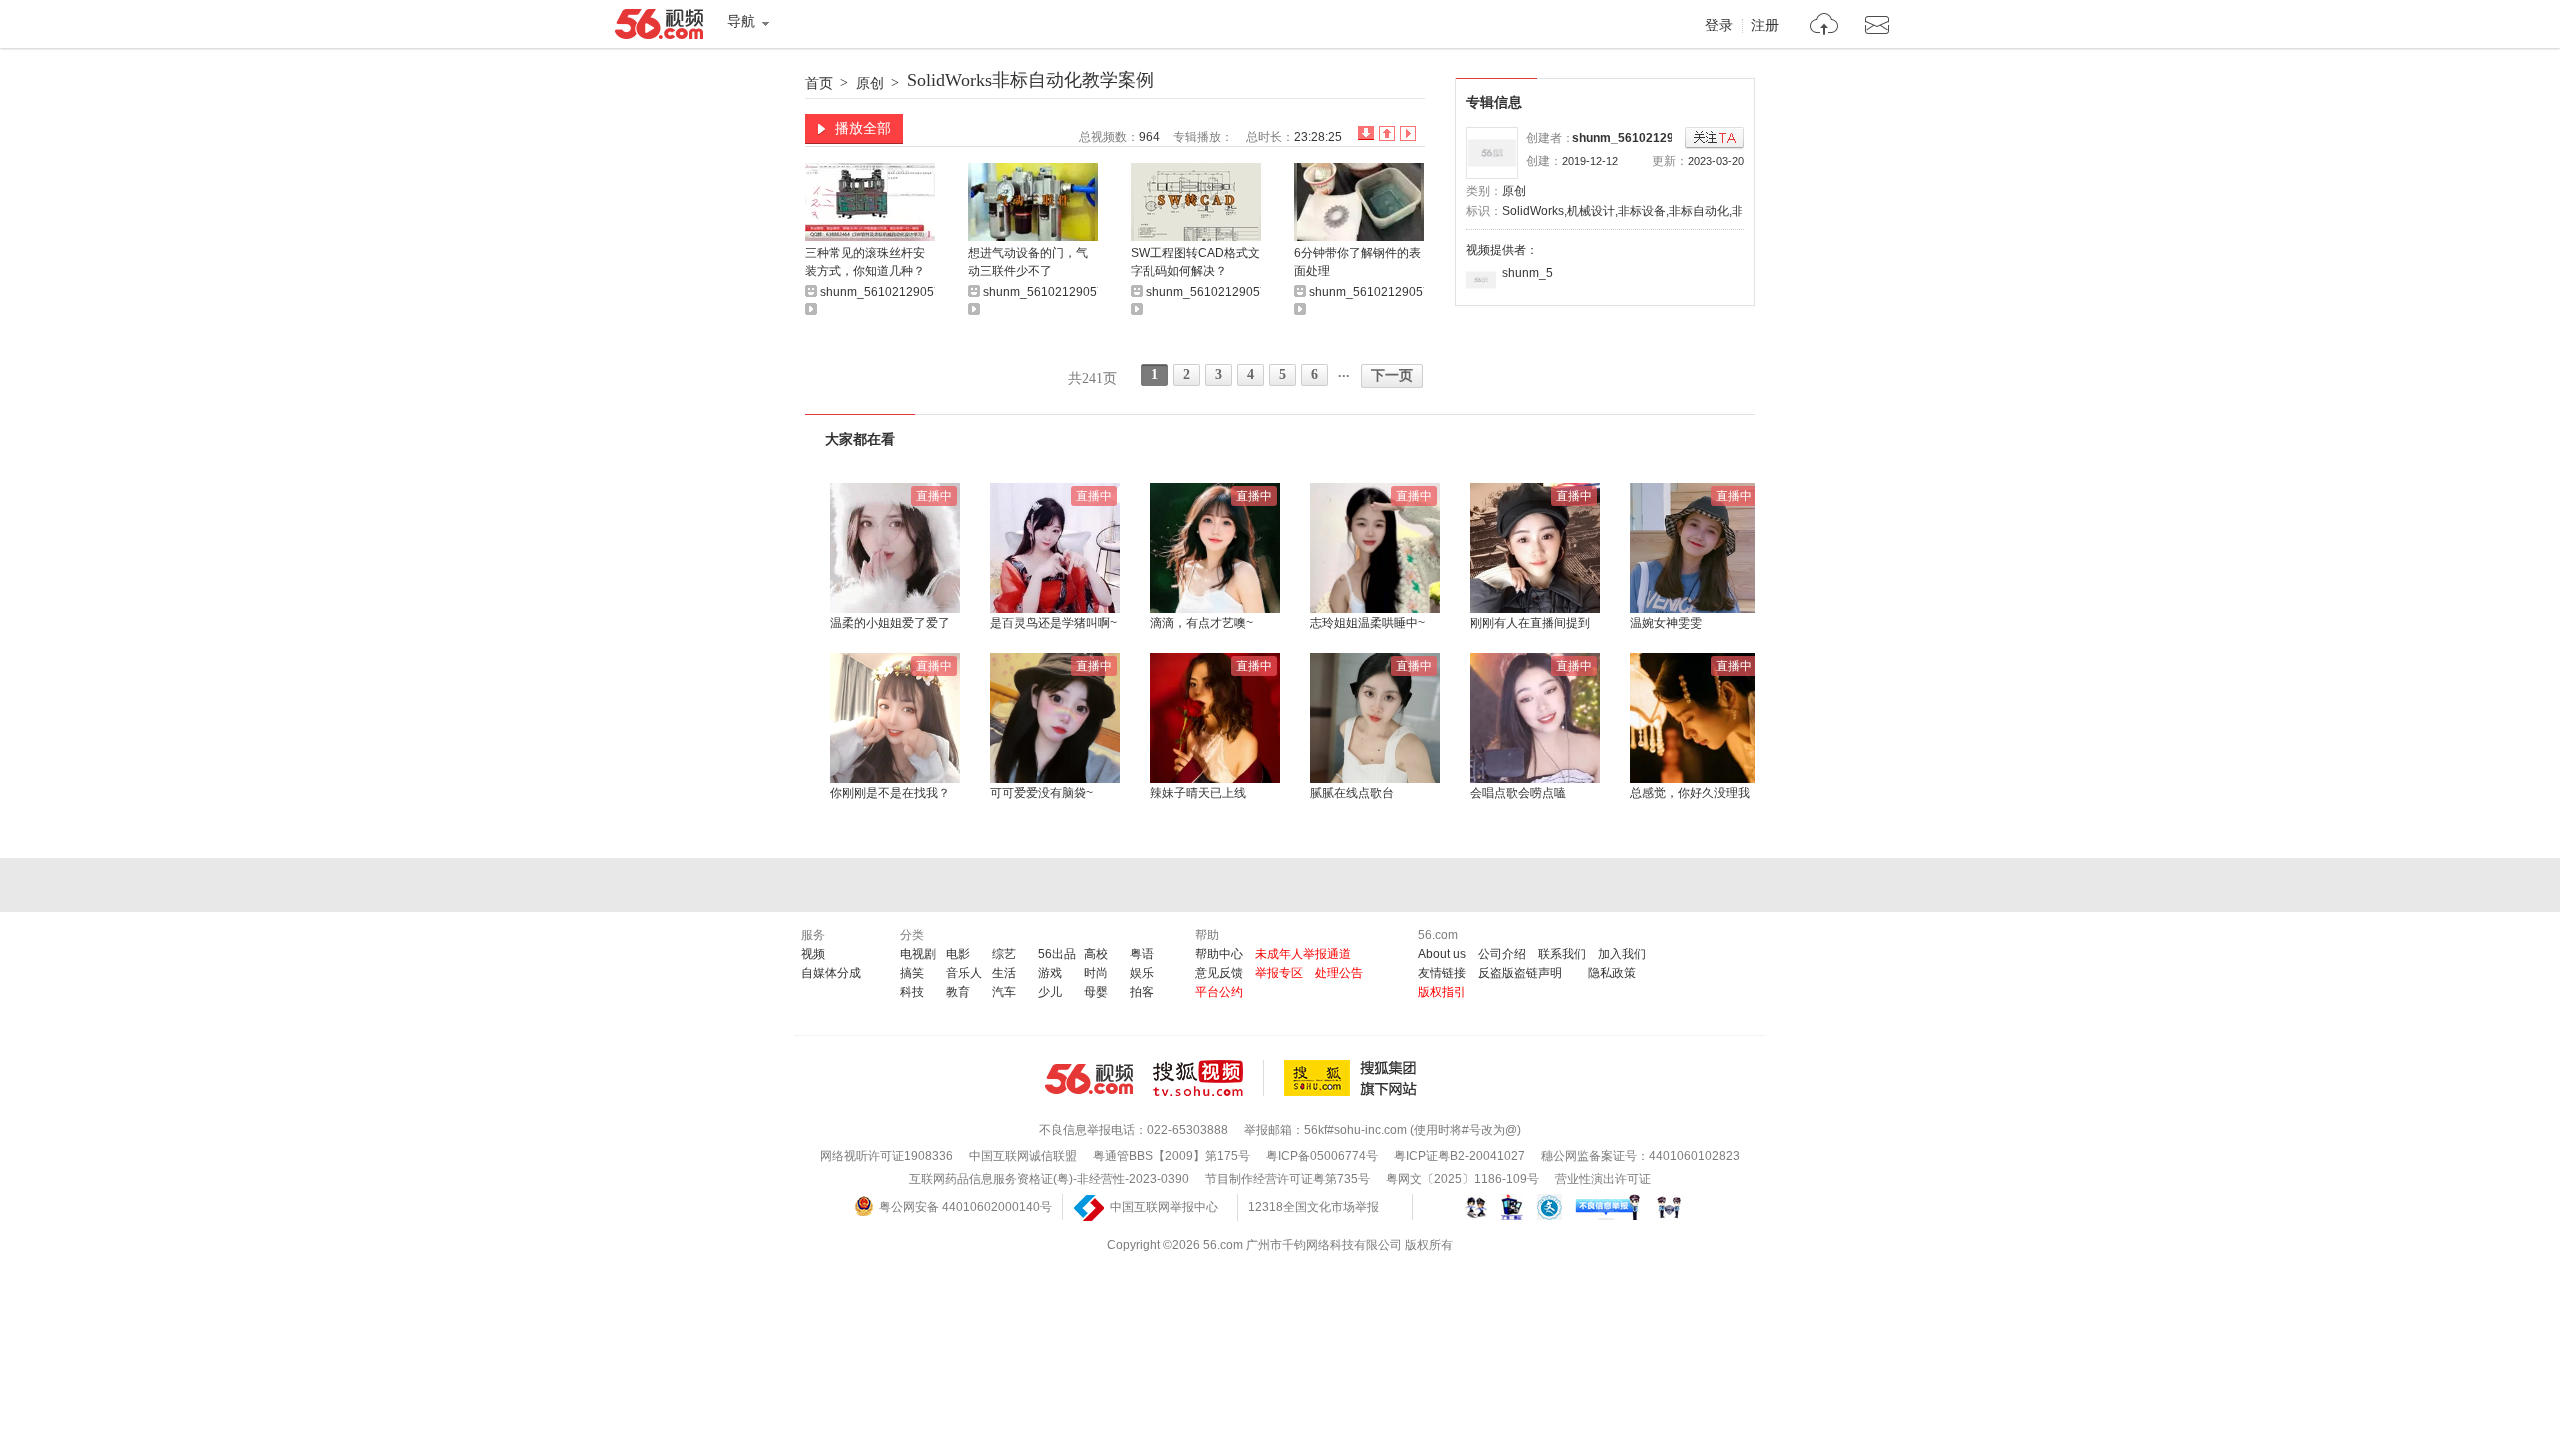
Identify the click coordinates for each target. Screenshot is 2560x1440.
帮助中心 (1219, 954)
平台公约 (1219, 992)
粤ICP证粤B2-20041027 (1459, 1156)
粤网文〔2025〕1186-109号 (1462, 1179)
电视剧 (918, 954)
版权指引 (1442, 992)
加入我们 (1622, 954)
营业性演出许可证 (1603, 1179)
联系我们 (1562, 954)
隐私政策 (1612, 973)
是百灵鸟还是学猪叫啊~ (1053, 623)
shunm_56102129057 (1633, 138)
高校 (1096, 954)
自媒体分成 (831, 973)
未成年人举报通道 (1303, 954)
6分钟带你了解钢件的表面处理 (1357, 262)
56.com (659, 28)
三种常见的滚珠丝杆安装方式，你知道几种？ (865, 262)
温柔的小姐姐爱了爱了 (890, 623)
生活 (1004, 973)
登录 (1719, 26)
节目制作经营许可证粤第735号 (1287, 1179)
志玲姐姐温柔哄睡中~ (1367, 623)
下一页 (1392, 375)
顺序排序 (1387, 133)
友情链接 (1442, 973)
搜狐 (1354, 1078)
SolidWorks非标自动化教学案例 (1030, 80)
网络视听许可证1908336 (886, 1156)
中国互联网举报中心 (1164, 1207)
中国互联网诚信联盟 (1023, 1156)
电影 (958, 954)
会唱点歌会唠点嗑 (1518, 793)
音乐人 (964, 973)
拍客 (1142, 992)
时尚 (1096, 973)
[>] (1824, 26)
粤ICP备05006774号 (1322, 1156)
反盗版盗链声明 (1520, 973)
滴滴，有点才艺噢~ (1201, 623)
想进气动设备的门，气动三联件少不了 (1028, 262)
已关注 (1714, 138)
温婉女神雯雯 (1666, 623)
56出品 (1057, 954)
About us (1442, 954)
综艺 (1004, 954)
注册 (1765, 26)
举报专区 (1279, 973)
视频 (813, 954)
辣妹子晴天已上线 (1198, 793)
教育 (958, 992)
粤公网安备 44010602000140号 (965, 1207)
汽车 (1004, 992)
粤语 (1142, 954)
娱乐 (1142, 973)
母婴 (1096, 992)
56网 (1089, 1079)
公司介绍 (1502, 954)
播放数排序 (1408, 133)
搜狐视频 (1208, 1078)
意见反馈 (1219, 973)
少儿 (1050, 992)
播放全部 (863, 128)
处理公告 (1339, 973)
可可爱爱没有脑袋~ (1041, 793)
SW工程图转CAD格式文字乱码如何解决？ (1195, 262)
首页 (819, 83)
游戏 (1050, 973)
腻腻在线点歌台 (1352, 793)
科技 (912, 992)
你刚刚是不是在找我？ (890, 793)
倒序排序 (1366, 133)
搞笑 (912, 973)
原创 (870, 83)
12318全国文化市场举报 (1313, 1207)
